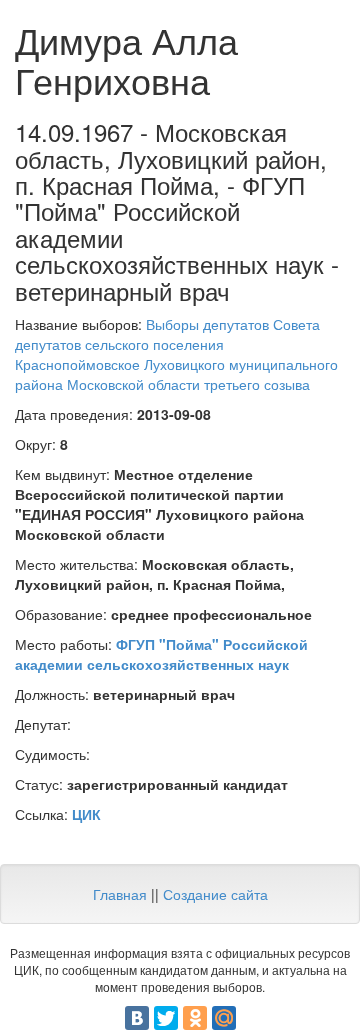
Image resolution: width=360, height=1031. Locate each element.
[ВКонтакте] (137, 1018)
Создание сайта (215, 894)
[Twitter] (166, 1018)
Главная (120, 894)
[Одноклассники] (195, 1018)
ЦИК (86, 814)
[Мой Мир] (224, 1018)
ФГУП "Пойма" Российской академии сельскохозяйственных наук (161, 654)
